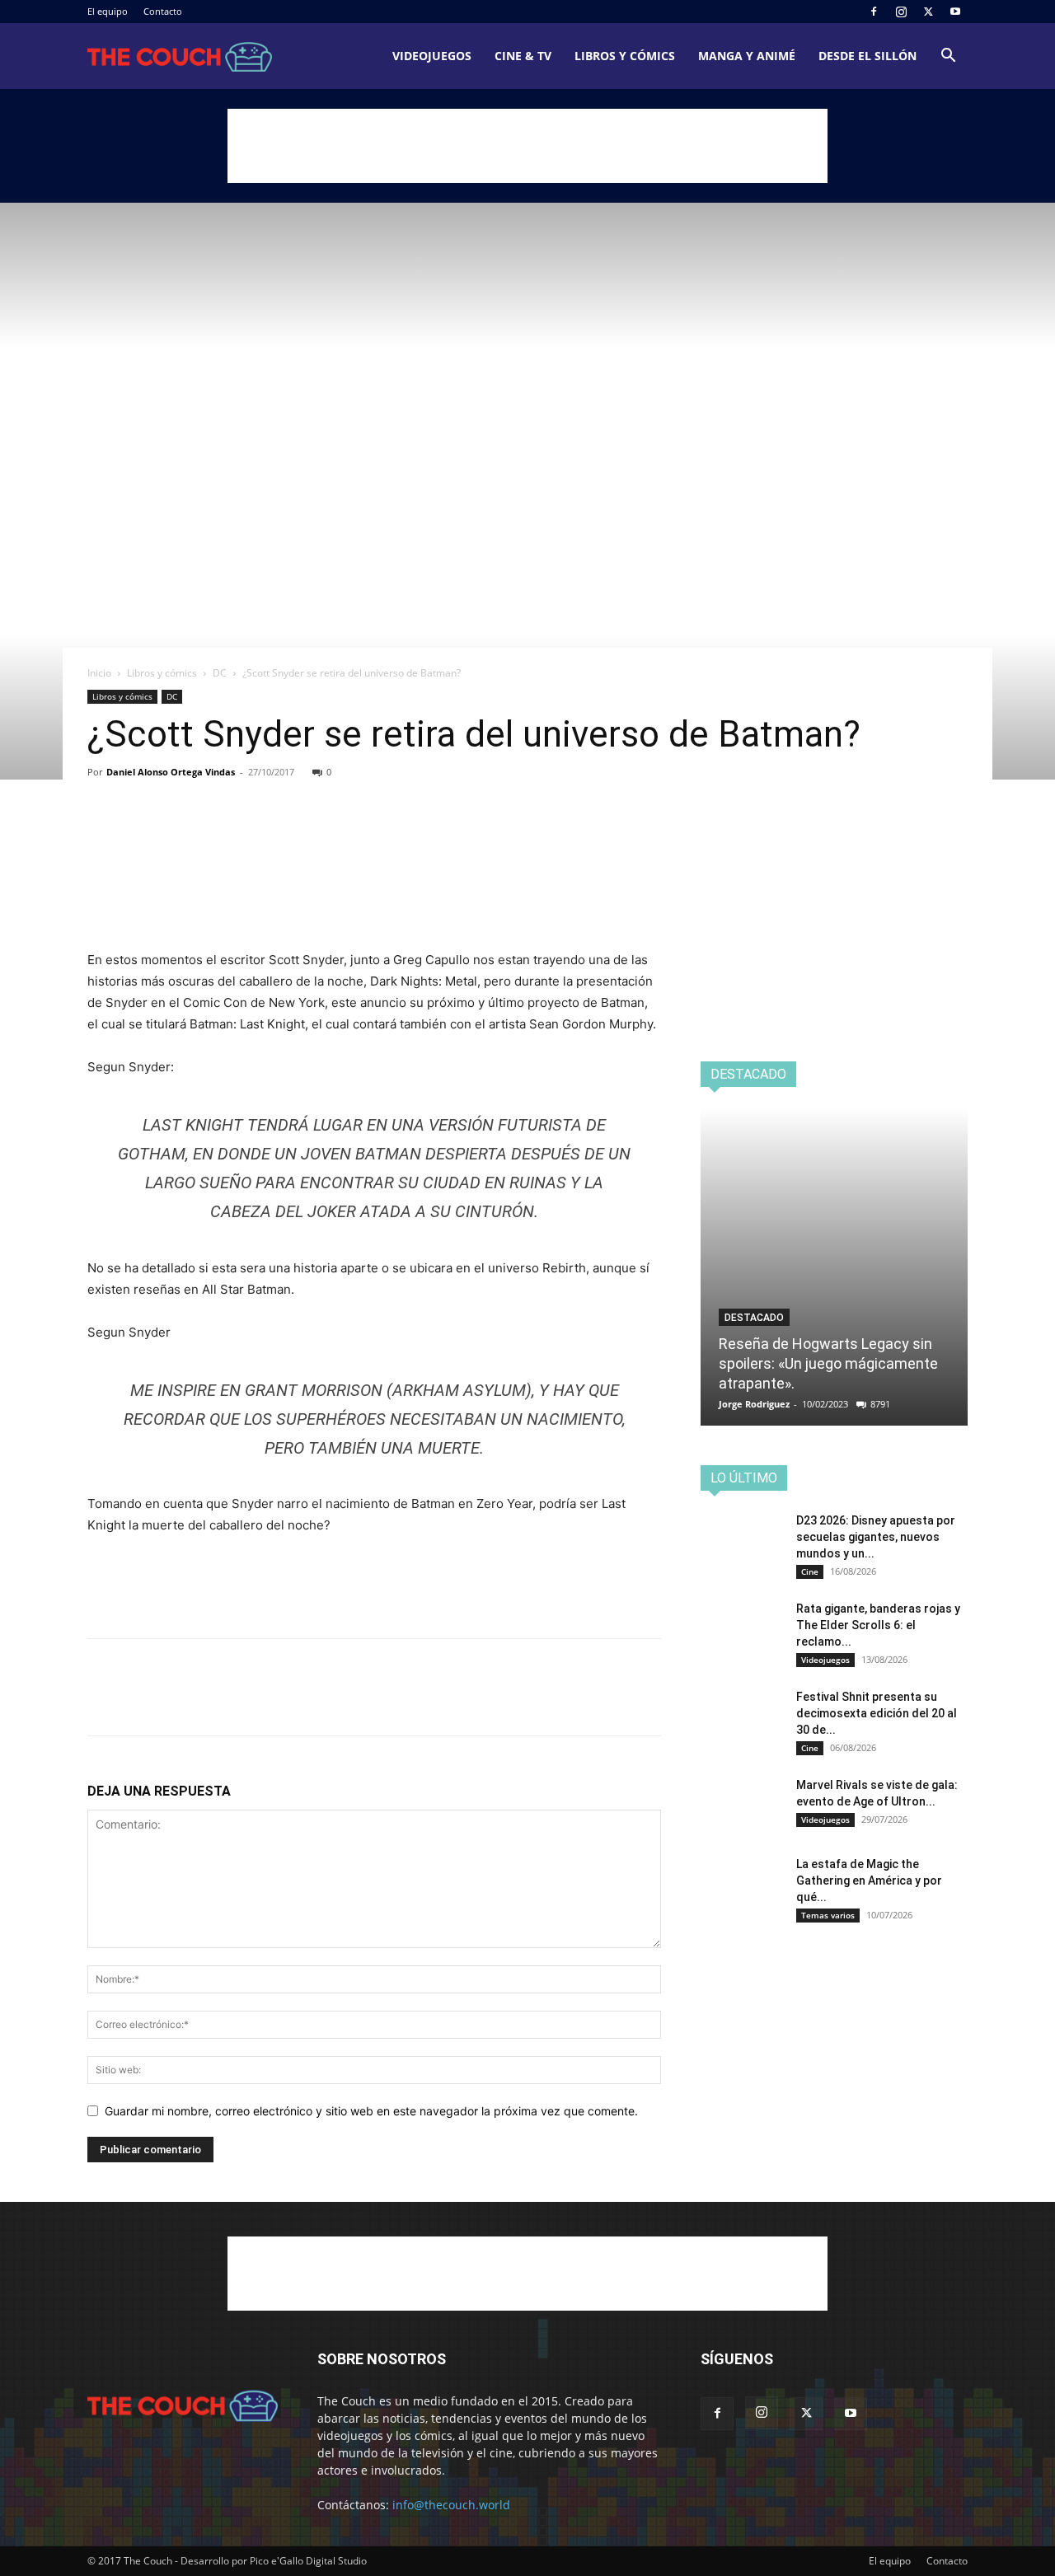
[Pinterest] (180, 836)
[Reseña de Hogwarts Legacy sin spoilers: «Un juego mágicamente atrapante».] (834, 1267)
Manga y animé (747, 56)
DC (220, 673)
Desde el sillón (867, 56)
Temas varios (828, 1915)
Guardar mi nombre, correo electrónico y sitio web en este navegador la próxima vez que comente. (371, 2111)
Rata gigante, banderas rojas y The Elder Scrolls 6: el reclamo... (878, 1625)
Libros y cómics (625, 56)
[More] (256, 836)
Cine (810, 1571)
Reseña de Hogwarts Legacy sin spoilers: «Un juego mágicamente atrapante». (828, 1363)
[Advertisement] (527, 146)
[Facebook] (874, 12)
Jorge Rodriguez (754, 1404)
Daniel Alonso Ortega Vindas (171, 772)
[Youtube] (955, 12)
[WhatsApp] (218, 836)
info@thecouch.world (451, 2505)
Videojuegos (432, 56)
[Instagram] (901, 12)
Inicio (99, 673)
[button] (948, 57)
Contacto (163, 11)
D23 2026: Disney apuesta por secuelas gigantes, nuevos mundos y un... (876, 1537)
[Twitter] (928, 12)
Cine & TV (523, 56)
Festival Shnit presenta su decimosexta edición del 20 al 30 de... (877, 1713)
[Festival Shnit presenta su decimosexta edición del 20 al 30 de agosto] (742, 1717)
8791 (880, 1404)
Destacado (754, 1318)
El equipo (108, 11)
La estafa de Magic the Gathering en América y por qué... (869, 1880)
